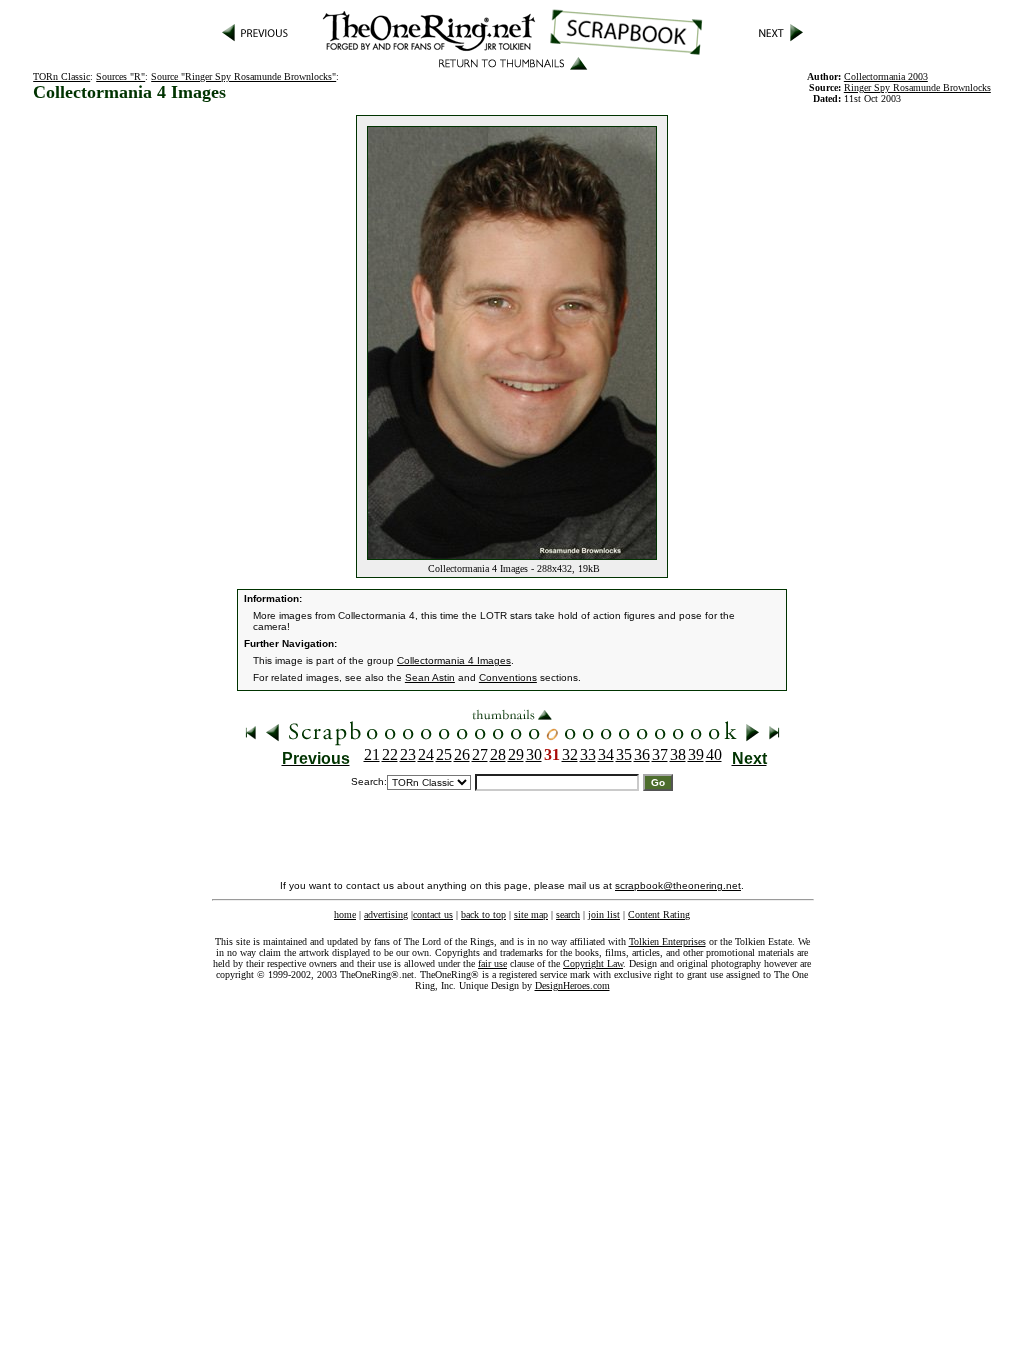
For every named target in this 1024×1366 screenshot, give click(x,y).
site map (531, 914)
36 (642, 754)
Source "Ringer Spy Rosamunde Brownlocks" (243, 76)
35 (624, 754)
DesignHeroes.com (572, 985)
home (345, 914)
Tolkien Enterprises (667, 941)
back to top (483, 914)
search (568, 914)
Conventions (508, 677)
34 (606, 754)
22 (390, 754)
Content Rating (659, 914)
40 (714, 754)
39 (696, 754)
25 (444, 754)
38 (678, 754)
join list (604, 914)
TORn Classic (61, 76)
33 (588, 754)
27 (480, 754)
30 (534, 754)
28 (498, 754)
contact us (433, 914)
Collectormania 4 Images (454, 660)
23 (408, 754)
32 (570, 754)
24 (426, 754)
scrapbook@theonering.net (678, 885)
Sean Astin (430, 677)
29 (516, 754)
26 (462, 754)
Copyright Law (593, 963)
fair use (492, 963)
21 (372, 754)
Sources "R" (120, 76)
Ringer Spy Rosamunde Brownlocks (917, 87)
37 (660, 754)
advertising (386, 914)
